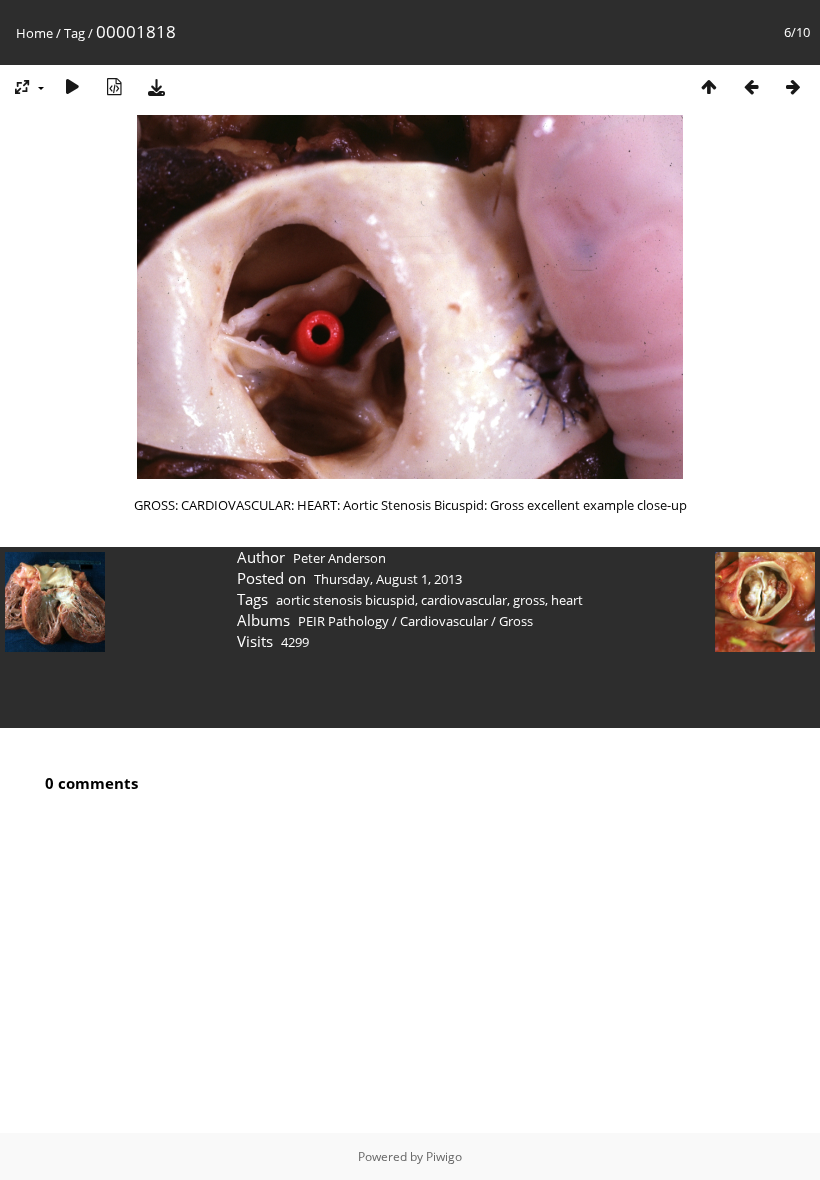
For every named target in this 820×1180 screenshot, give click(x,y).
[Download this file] (156, 86)
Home (34, 33)
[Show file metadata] (114, 86)
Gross (516, 621)
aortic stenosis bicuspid (345, 600)
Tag (74, 33)
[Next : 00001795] (793, 86)
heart (567, 600)
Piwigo (444, 1156)
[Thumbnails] (709, 86)
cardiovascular (464, 600)
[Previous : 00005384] (751, 86)
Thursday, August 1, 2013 (388, 579)
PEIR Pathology (343, 621)
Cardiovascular (444, 621)
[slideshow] (72, 86)
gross (529, 600)
